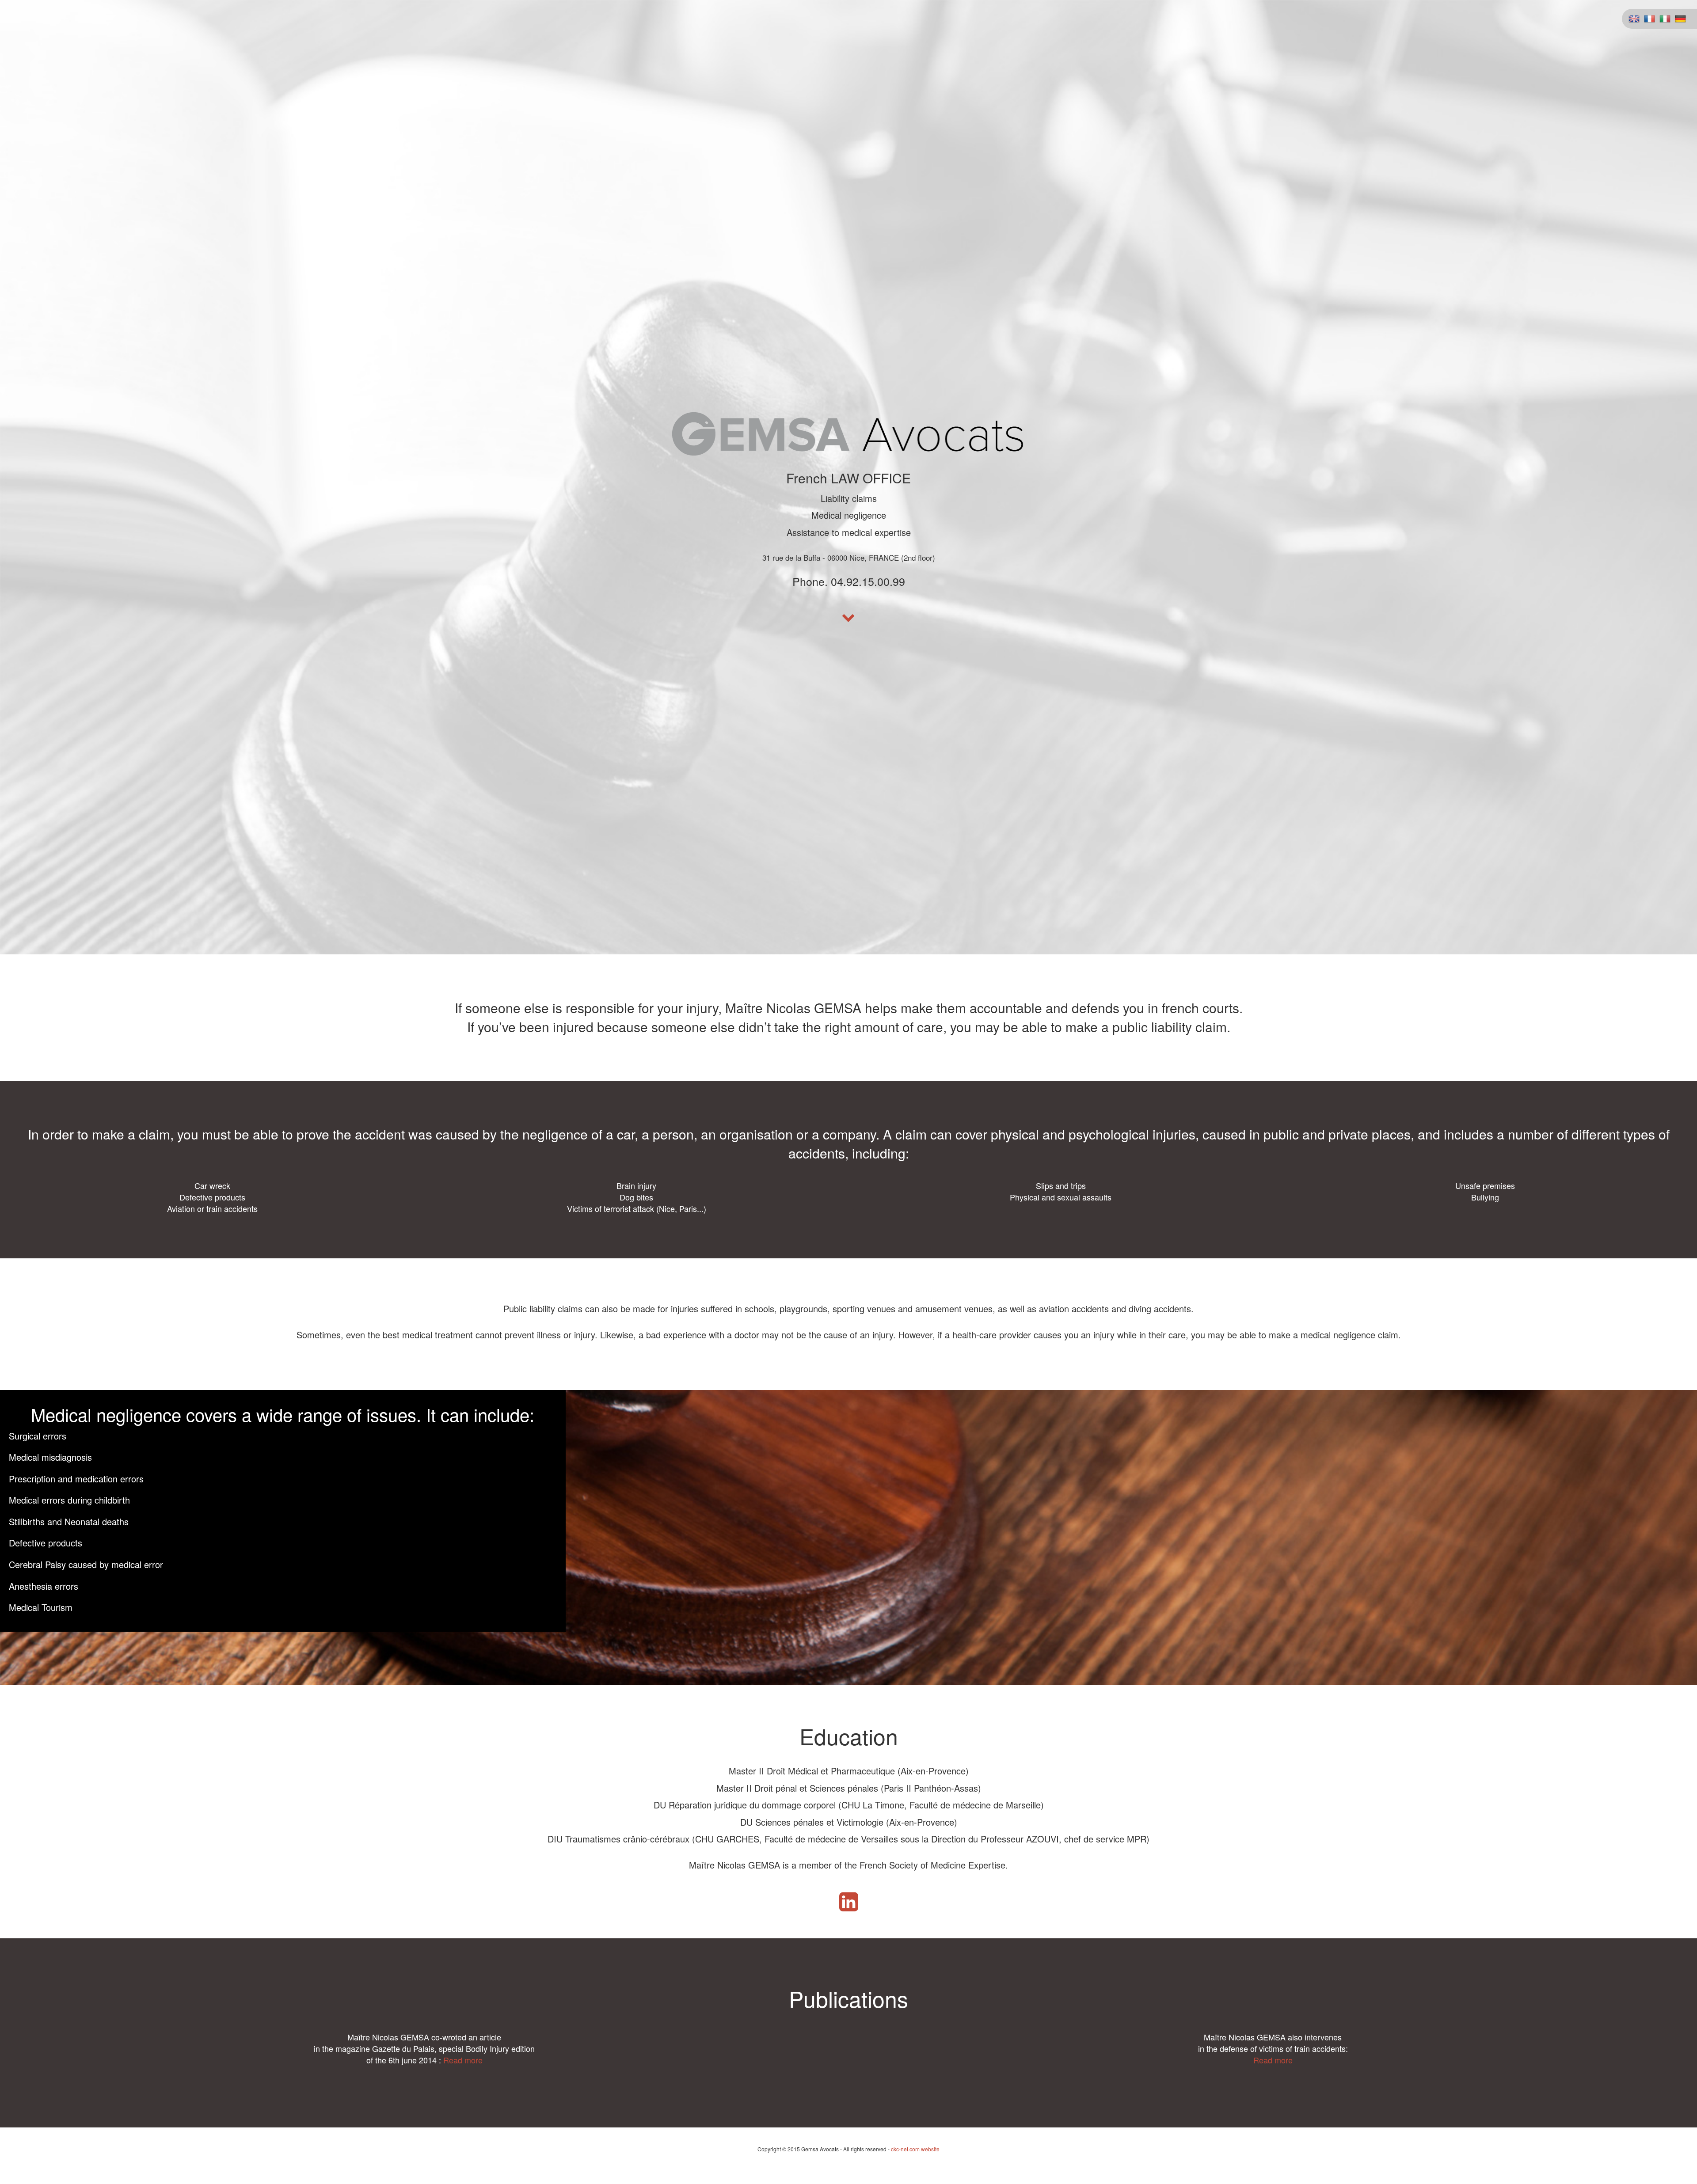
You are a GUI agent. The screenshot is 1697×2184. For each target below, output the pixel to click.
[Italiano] (1665, 18)
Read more (463, 2060)
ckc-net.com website (915, 2149)
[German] (1680, 18)
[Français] (1649, 18)
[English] (1634, 18)
